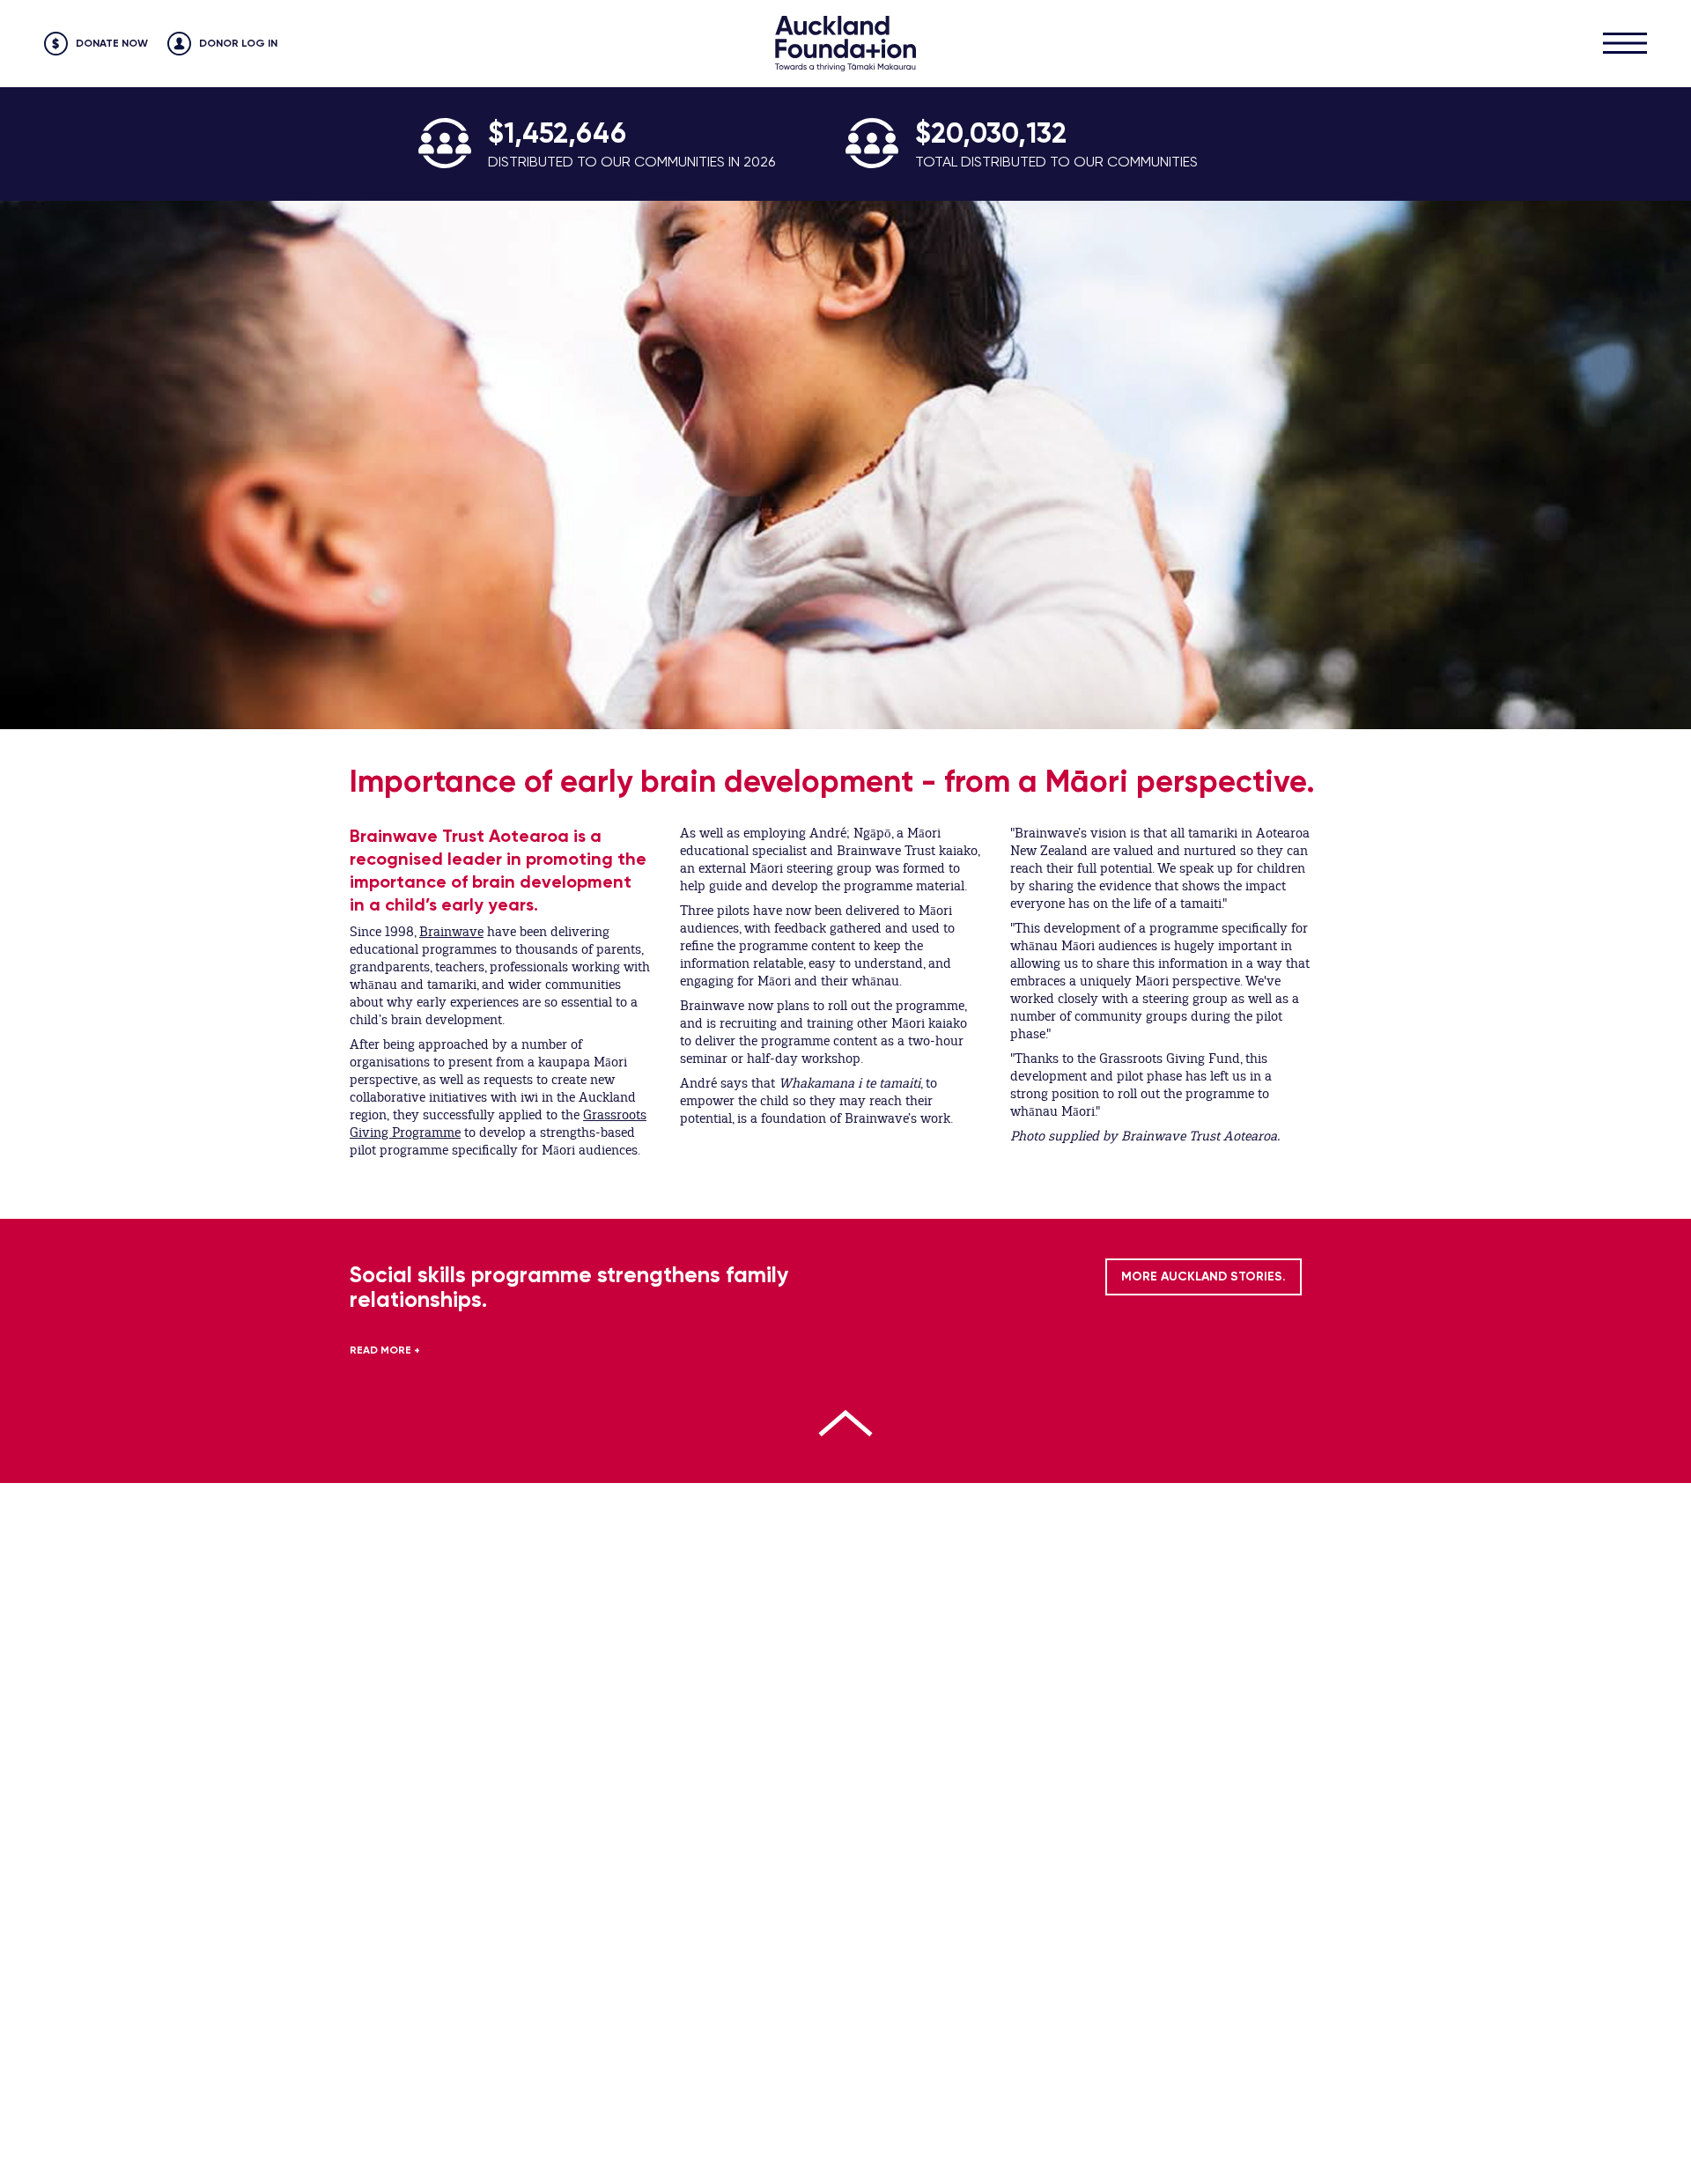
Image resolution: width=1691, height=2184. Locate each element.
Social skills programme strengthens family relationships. (569, 1287)
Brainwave (451, 932)
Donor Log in (238, 43)
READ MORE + (385, 1350)
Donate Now (112, 43)
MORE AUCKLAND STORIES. (1204, 1276)
